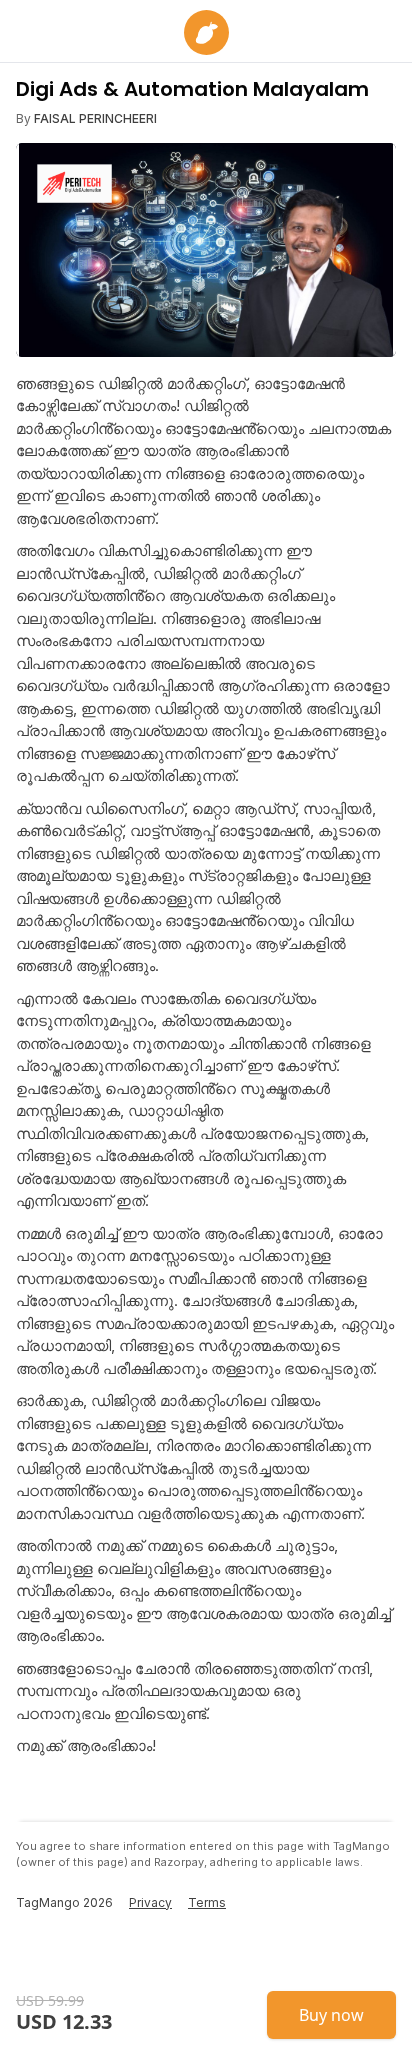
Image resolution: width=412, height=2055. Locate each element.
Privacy (150, 1902)
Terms (207, 1902)
